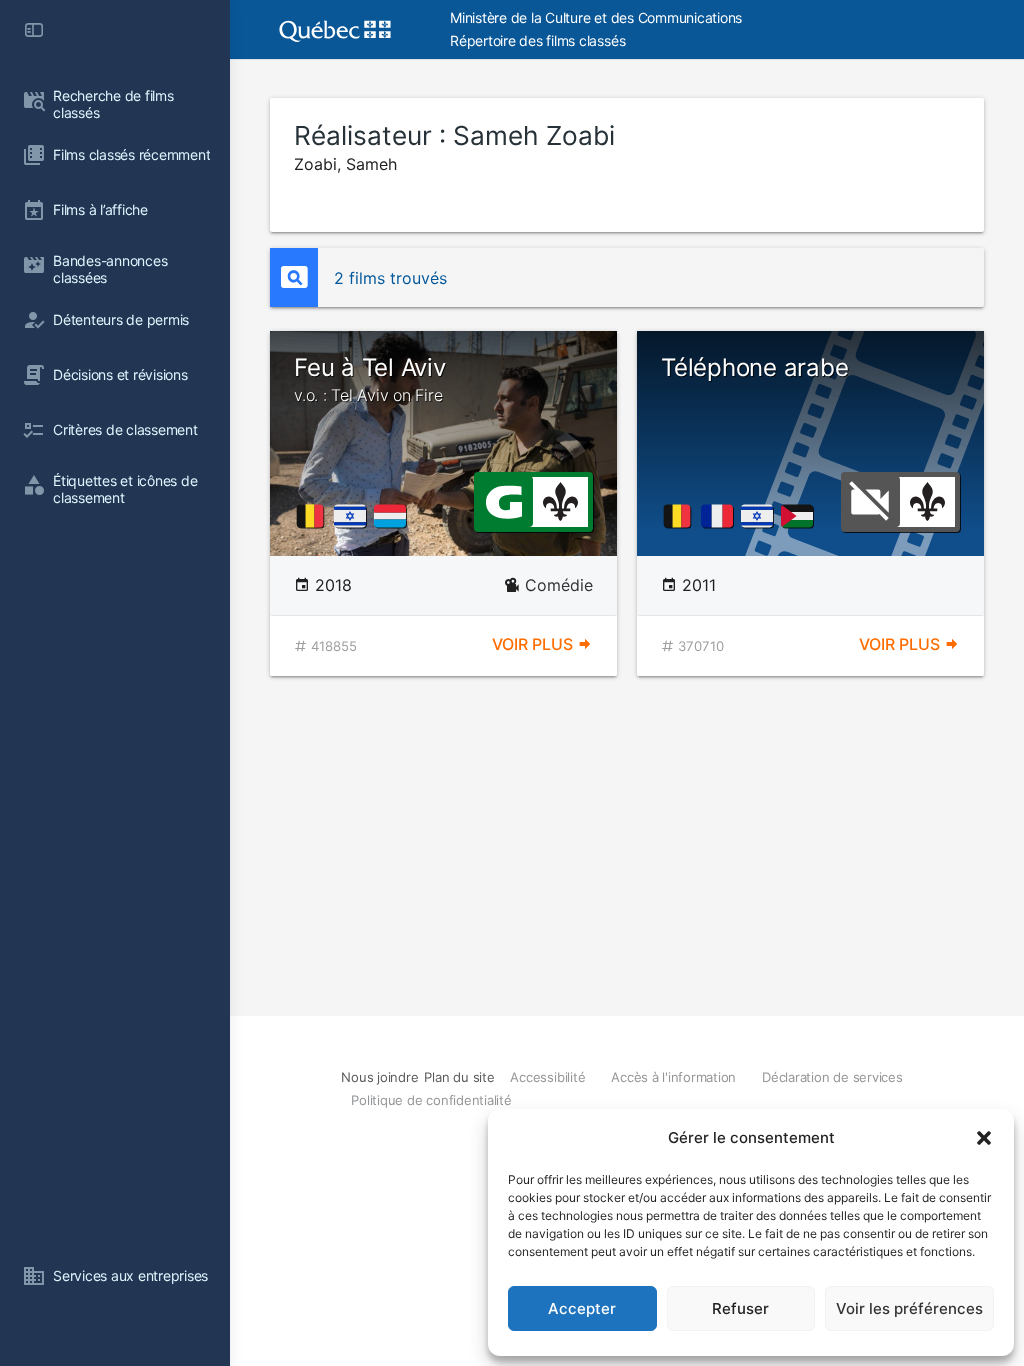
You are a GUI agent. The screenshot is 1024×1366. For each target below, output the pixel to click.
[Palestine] (801, 516)
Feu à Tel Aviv (370, 379)
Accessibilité (547, 1077)
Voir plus (534, 644)
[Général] (503, 500)
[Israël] (354, 516)
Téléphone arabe (754, 367)
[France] (721, 516)
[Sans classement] (870, 500)
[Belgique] (314, 516)
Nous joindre (379, 1077)
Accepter (582, 1308)
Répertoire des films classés (537, 40)
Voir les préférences (909, 1308)
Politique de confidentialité (431, 1100)
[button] (984, 1138)
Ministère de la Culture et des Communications (596, 17)
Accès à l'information (673, 1077)
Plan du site (459, 1077)
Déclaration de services (832, 1077)
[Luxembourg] (394, 516)
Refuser (740, 1308)
